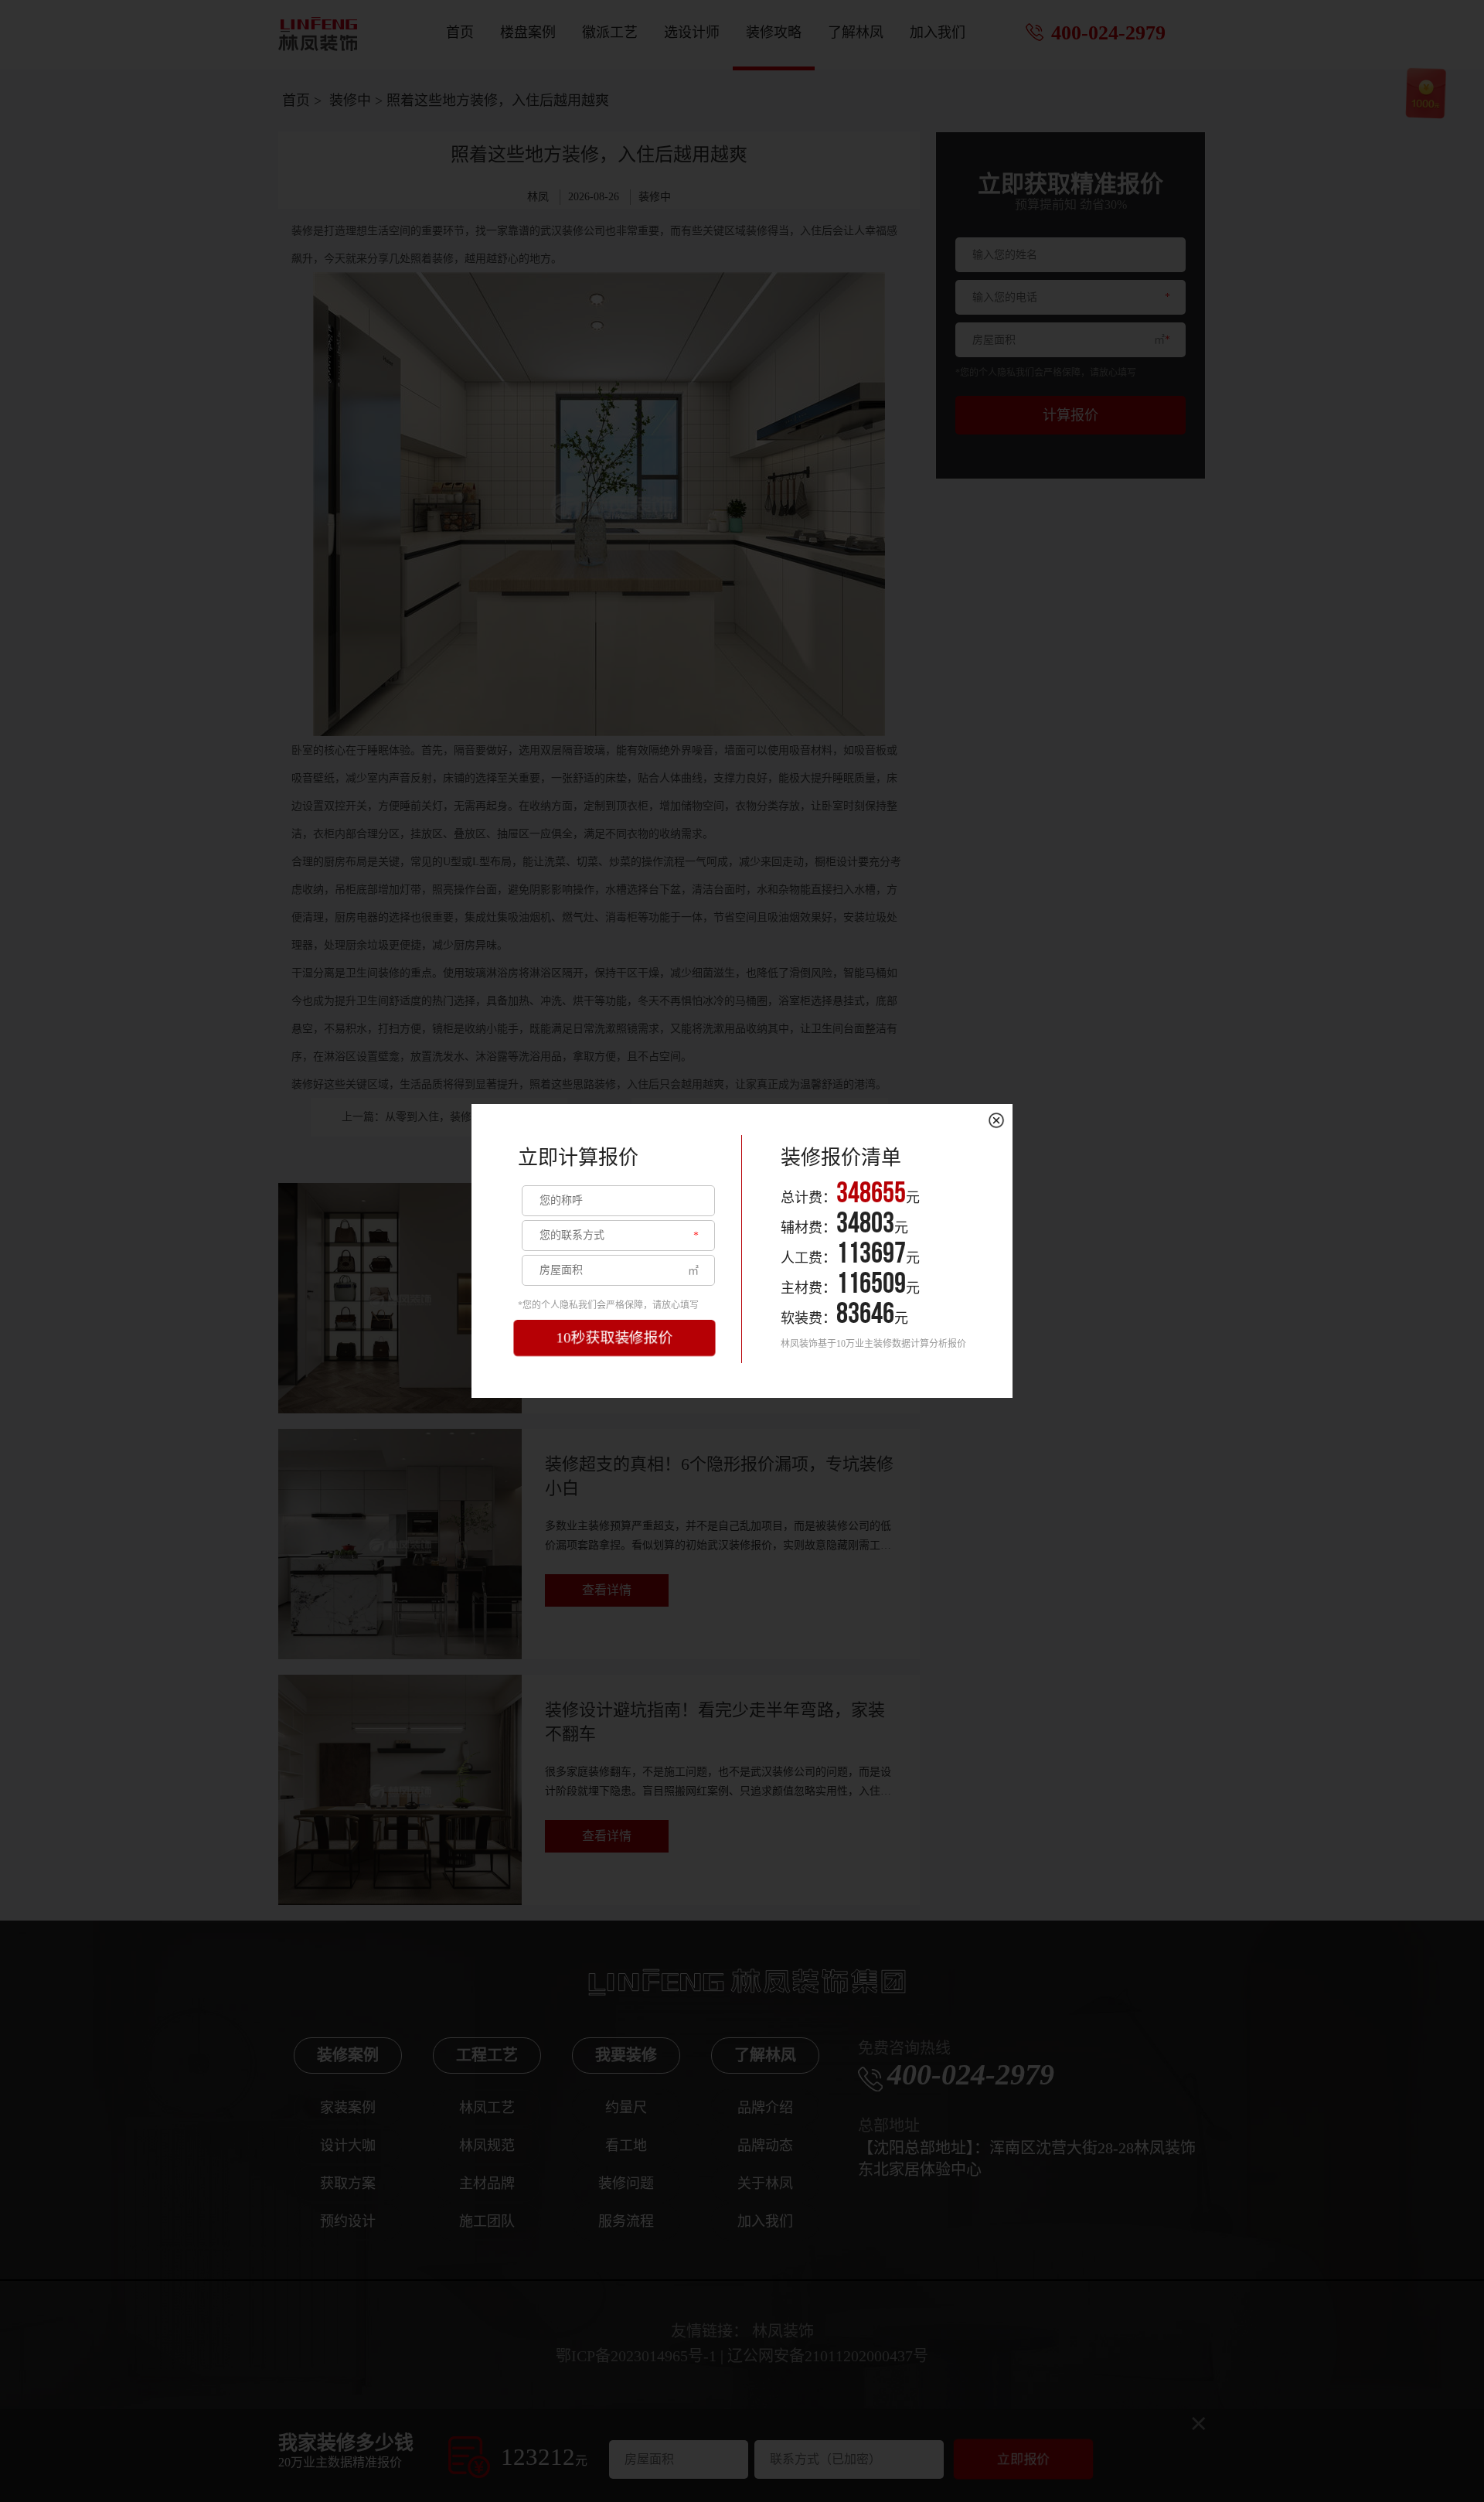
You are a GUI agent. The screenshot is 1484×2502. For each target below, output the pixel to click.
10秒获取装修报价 (615, 1338)
